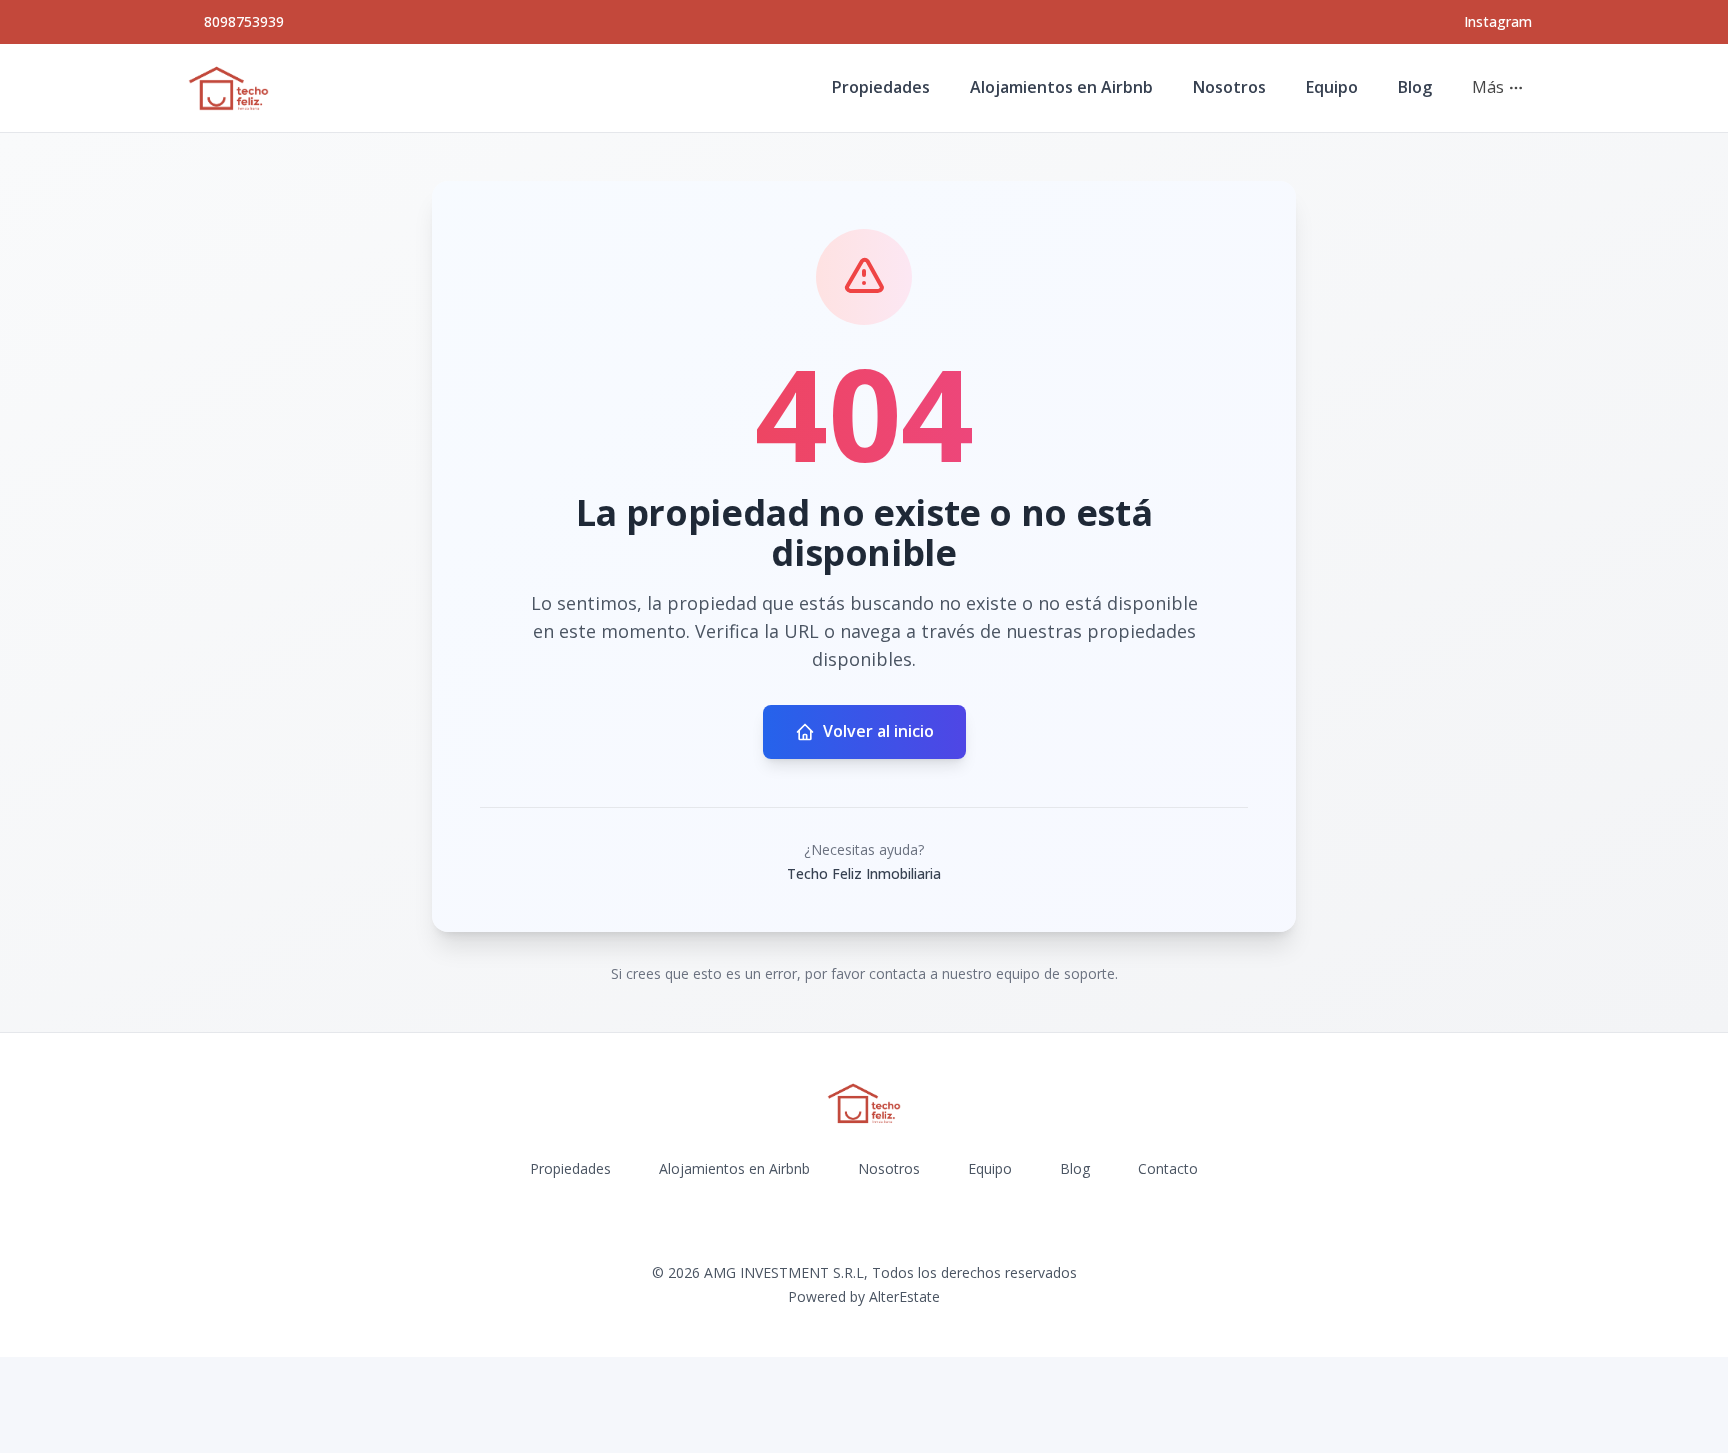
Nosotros (1229, 87)
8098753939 (244, 21)
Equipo (1332, 87)
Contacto (1168, 1168)
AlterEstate (904, 1296)
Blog (1415, 87)
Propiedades (881, 87)
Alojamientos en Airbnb (1061, 87)
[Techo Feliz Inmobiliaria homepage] (228, 88)
